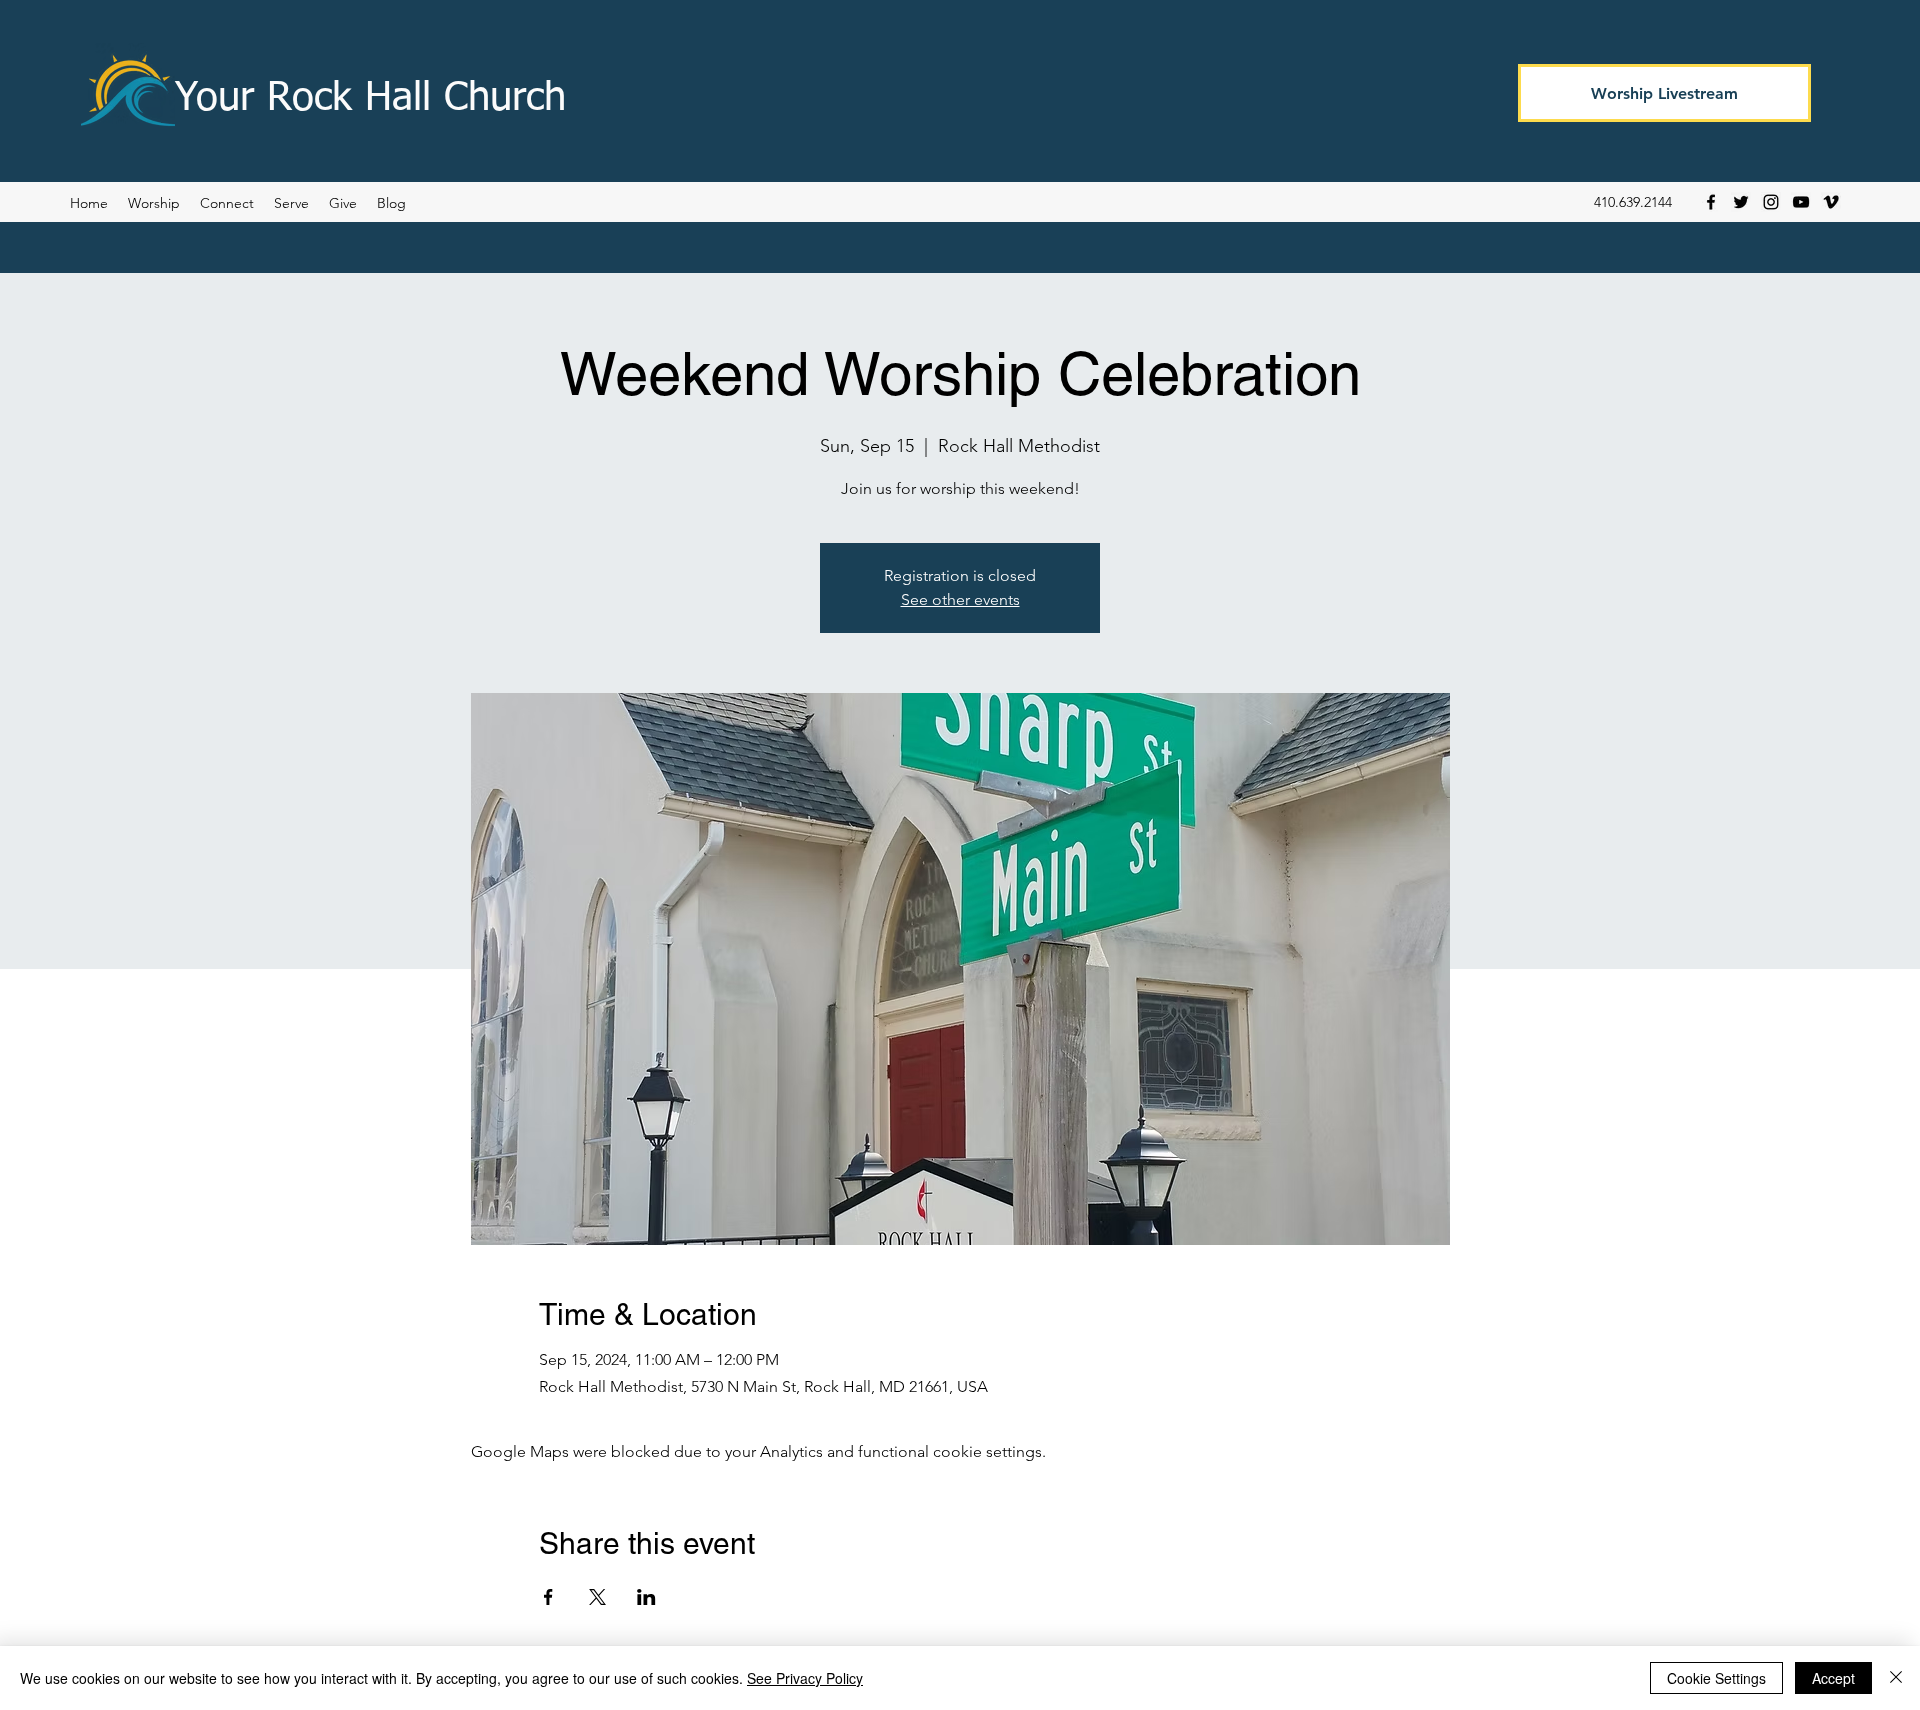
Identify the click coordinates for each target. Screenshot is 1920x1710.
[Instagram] (1771, 202)
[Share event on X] (597, 1597)
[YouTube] (1801, 202)
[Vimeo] (1831, 202)
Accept (1833, 1678)
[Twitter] (1741, 202)
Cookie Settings (1716, 1678)
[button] (391, 203)
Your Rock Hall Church (370, 99)
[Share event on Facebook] (548, 1597)
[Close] (1896, 1678)
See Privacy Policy (805, 1678)
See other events (960, 599)
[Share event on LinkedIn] (646, 1597)
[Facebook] (1711, 202)
